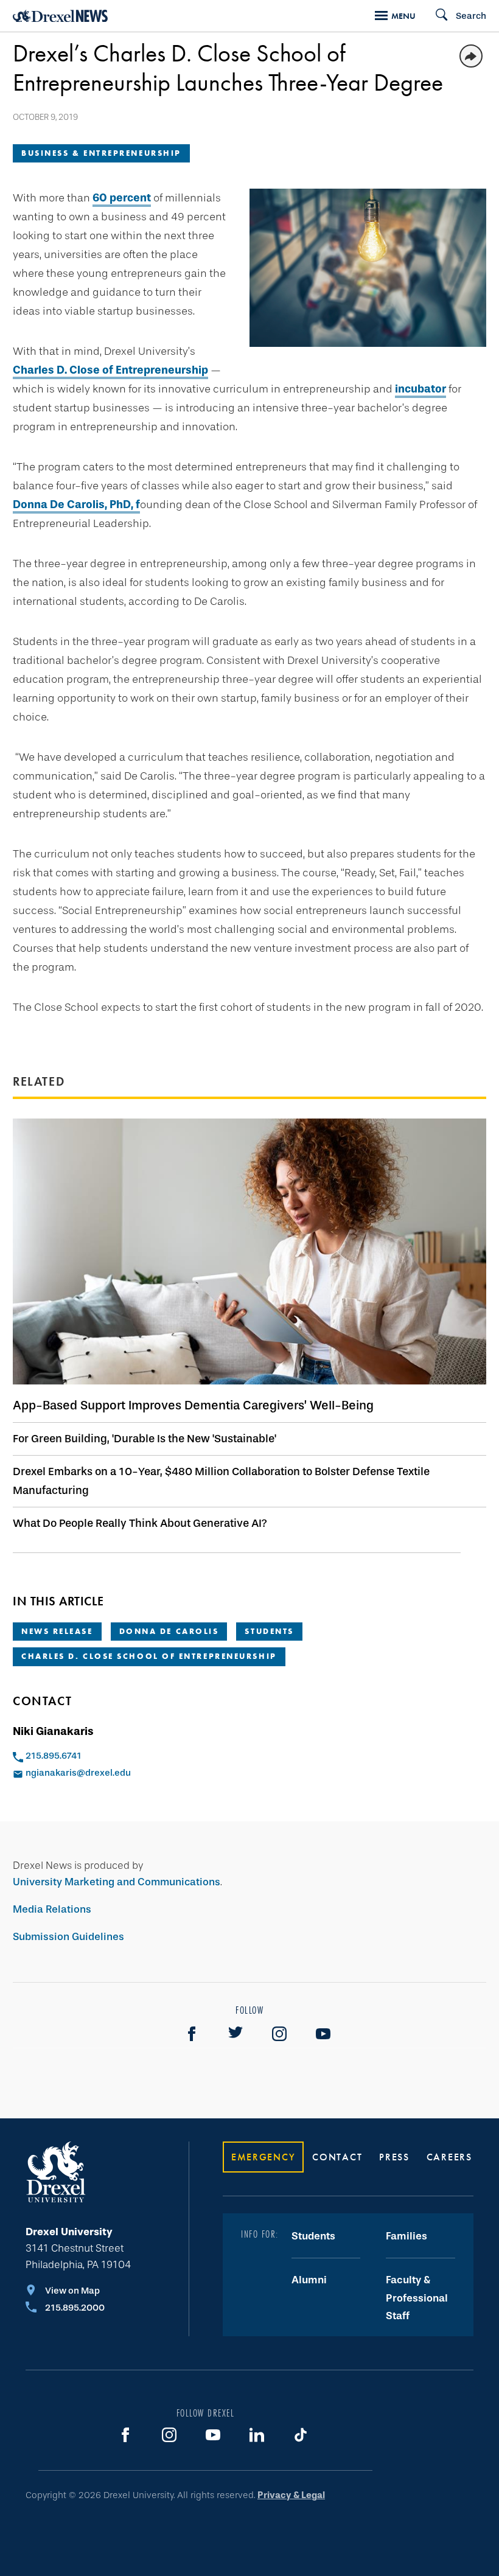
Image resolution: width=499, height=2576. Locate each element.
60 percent (122, 198)
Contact (337, 2157)
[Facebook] (192, 2034)
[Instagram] (279, 2034)
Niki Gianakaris (53, 1731)
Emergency (263, 2157)
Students (269, 1631)
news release (57, 1631)
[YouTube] (323, 2034)
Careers (449, 2157)
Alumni (309, 2280)
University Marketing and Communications (117, 1882)
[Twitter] (236, 2034)
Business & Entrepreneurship (101, 153)
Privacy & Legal (291, 2495)
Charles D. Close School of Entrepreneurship (149, 1656)
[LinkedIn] (257, 2435)
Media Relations (52, 1909)
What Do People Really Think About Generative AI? (140, 1523)
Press (394, 2157)
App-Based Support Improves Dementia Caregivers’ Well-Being (193, 1405)
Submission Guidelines (68, 1937)
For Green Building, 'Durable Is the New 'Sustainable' (145, 1439)
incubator (420, 389)
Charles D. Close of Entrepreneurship (110, 370)
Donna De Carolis (169, 1631)
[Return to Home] (60, 16)
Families (407, 2236)
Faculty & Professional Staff (417, 2298)
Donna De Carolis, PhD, (73, 504)
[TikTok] (301, 2435)
